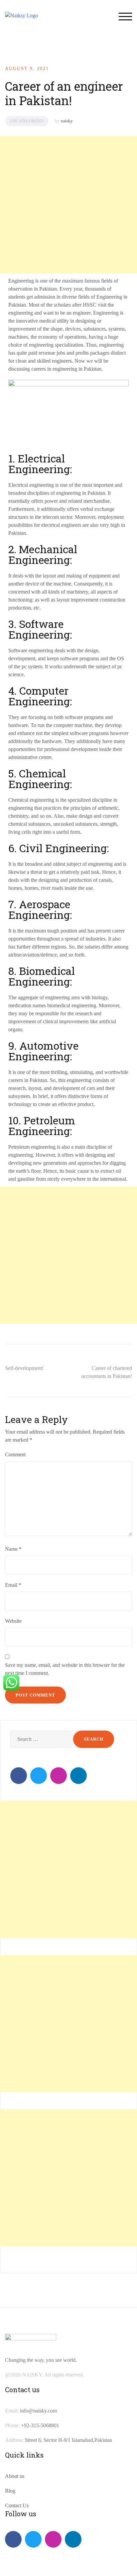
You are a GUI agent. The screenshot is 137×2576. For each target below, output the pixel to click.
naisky (67, 121)
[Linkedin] (78, 1776)
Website (13, 1621)
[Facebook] (19, 1776)
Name (13, 1549)
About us (15, 2476)
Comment (15, 1454)
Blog (10, 2491)
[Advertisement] (68, 205)
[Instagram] (59, 1776)
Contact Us (17, 2505)
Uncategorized (27, 121)
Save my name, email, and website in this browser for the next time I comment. (65, 1669)
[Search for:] (41, 1739)
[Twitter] (39, 1776)
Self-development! (24, 1368)
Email (13, 1585)
